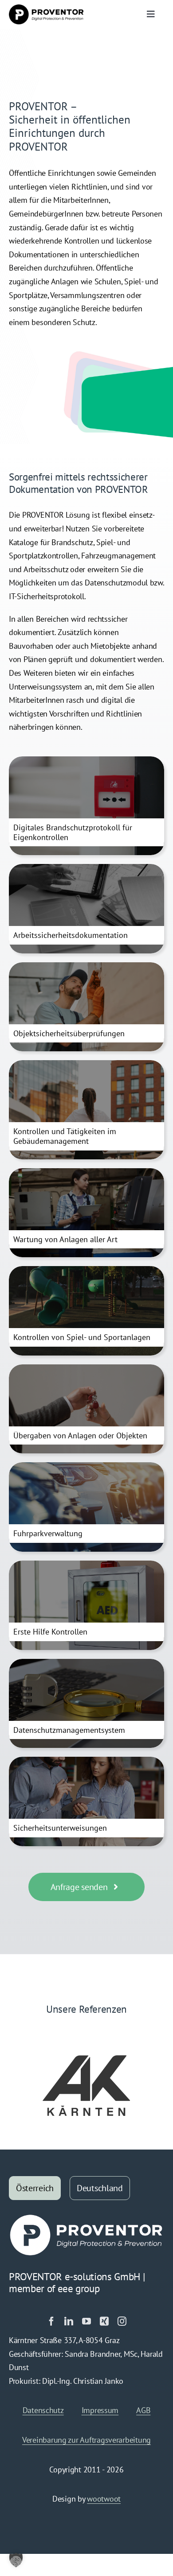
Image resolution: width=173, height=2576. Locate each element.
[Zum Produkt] (86, 806)
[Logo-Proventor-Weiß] (86, 2217)
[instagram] (122, 2321)
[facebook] (51, 2321)
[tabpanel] (86, 2363)
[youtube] (86, 2321)
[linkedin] (69, 2321)
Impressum (100, 2410)
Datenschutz (43, 2410)
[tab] (35, 2188)
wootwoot (104, 2499)
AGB (143, 2410)
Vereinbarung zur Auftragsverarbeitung (86, 2440)
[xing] (104, 2321)
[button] (16, 2560)
